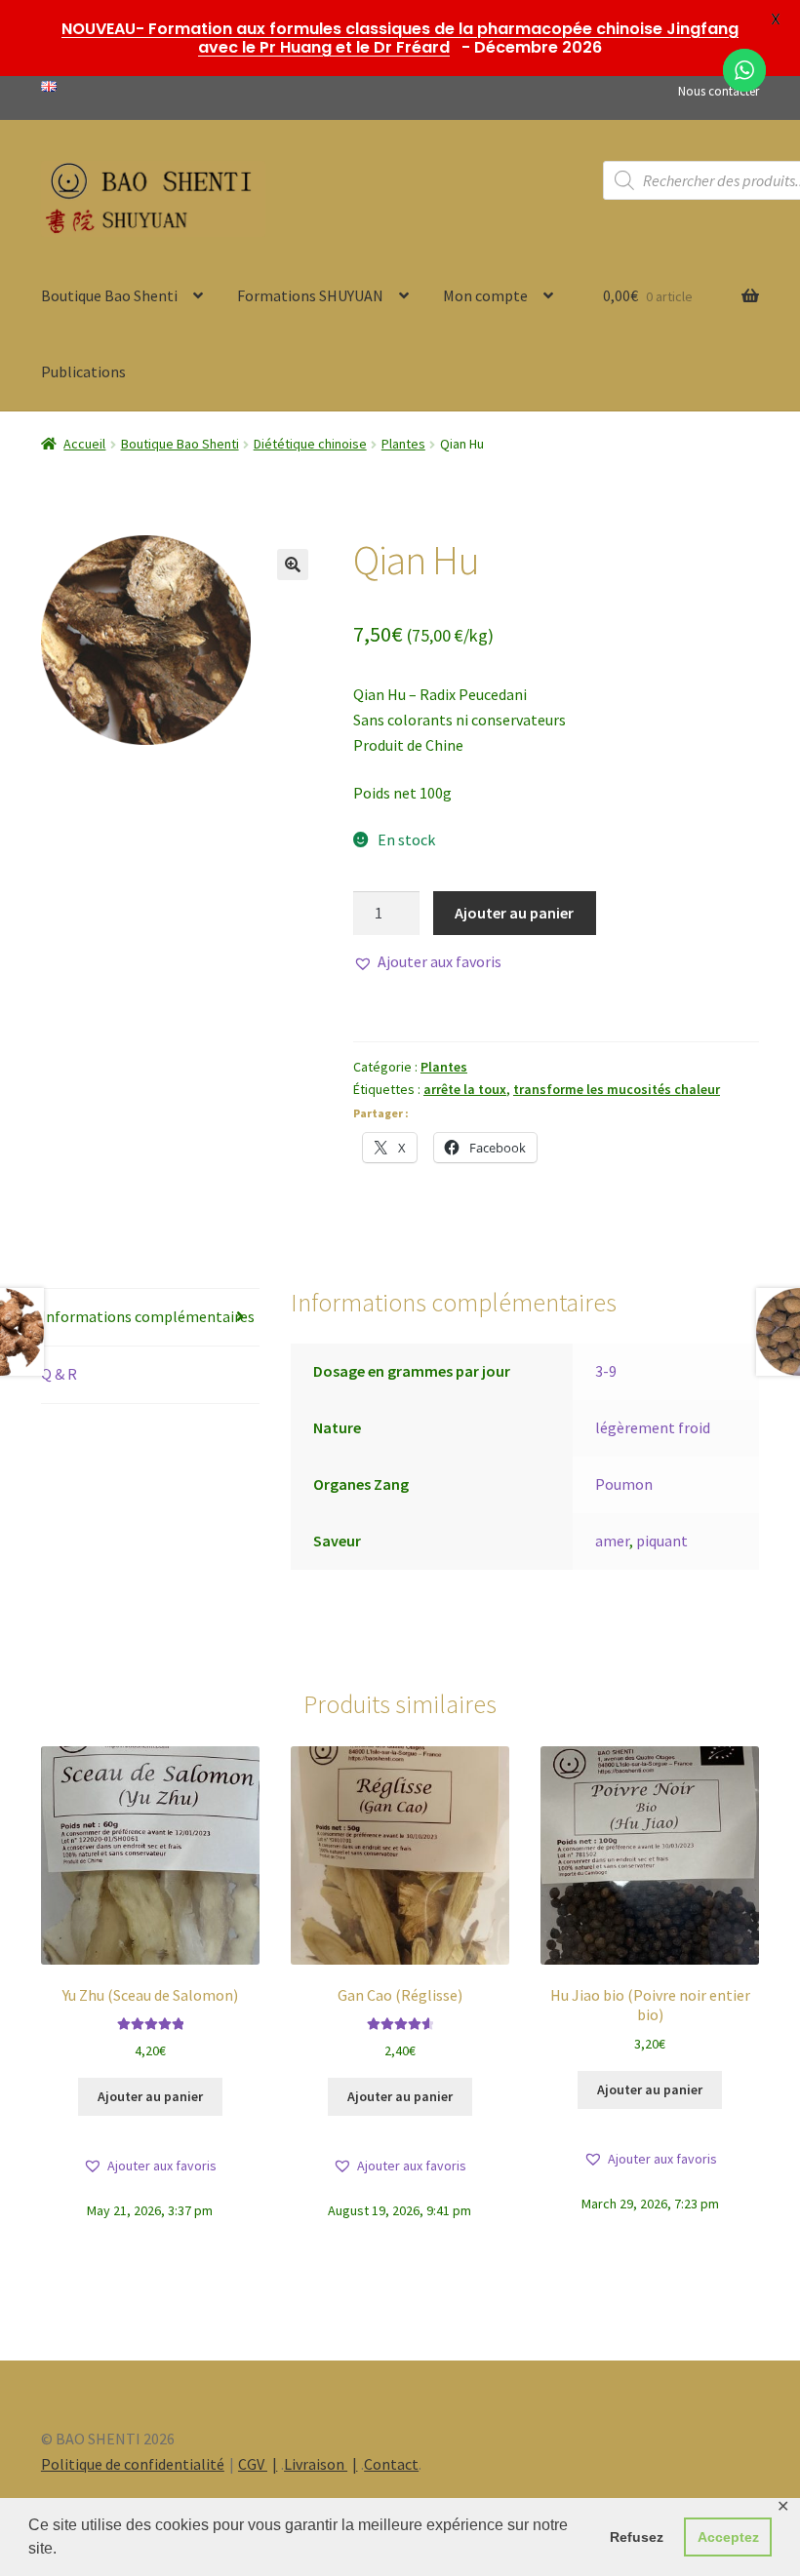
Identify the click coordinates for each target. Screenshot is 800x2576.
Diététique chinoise (310, 444)
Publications (83, 371)
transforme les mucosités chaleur (617, 1089)
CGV (253, 2464)
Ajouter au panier (514, 913)
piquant (662, 1541)
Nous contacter (719, 91)
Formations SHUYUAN (310, 295)
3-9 (606, 1371)
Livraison (316, 2464)
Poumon (624, 1484)
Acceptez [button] (728, 2537)
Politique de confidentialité (133, 2464)
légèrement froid (653, 1427)
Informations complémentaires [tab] (148, 1316)
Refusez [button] (637, 2537)
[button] (293, 565)
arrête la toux (465, 1089)
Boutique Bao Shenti (109, 295)
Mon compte (485, 295)
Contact (391, 2464)
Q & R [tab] (59, 1374)
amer (612, 1541)
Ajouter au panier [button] (150, 2096)
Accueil (84, 444)
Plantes (403, 444)
